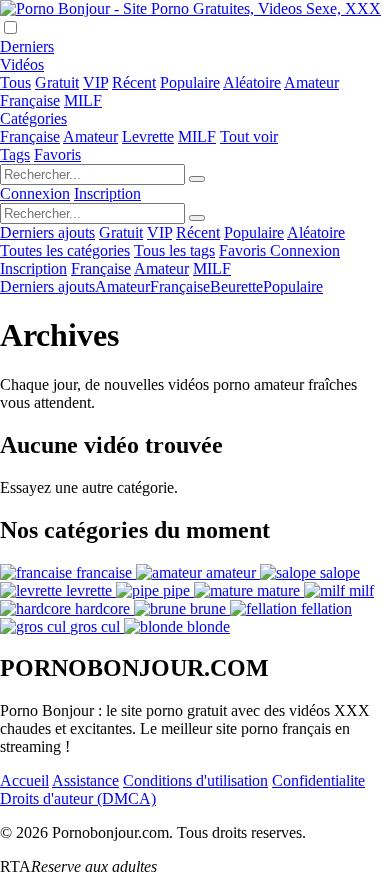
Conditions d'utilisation (195, 780)
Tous (15, 82)
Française (30, 100)
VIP (95, 82)
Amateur (311, 82)
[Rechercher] (197, 179)
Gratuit (57, 82)
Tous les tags (174, 250)
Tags (15, 154)
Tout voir (249, 136)
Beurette (236, 286)
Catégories (33, 118)
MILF (83, 100)
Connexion (35, 193)
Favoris (57, 154)
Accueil (24, 780)
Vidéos (22, 64)
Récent (134, 82)
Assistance (85, 780)
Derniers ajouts (47, 232)
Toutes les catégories (65, 250)
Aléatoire (252, 82)
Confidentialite (318, 780)
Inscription (107, 193)
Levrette (148, 136)
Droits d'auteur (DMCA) (78, 798)
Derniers (27, 46)
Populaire (190, 82)
